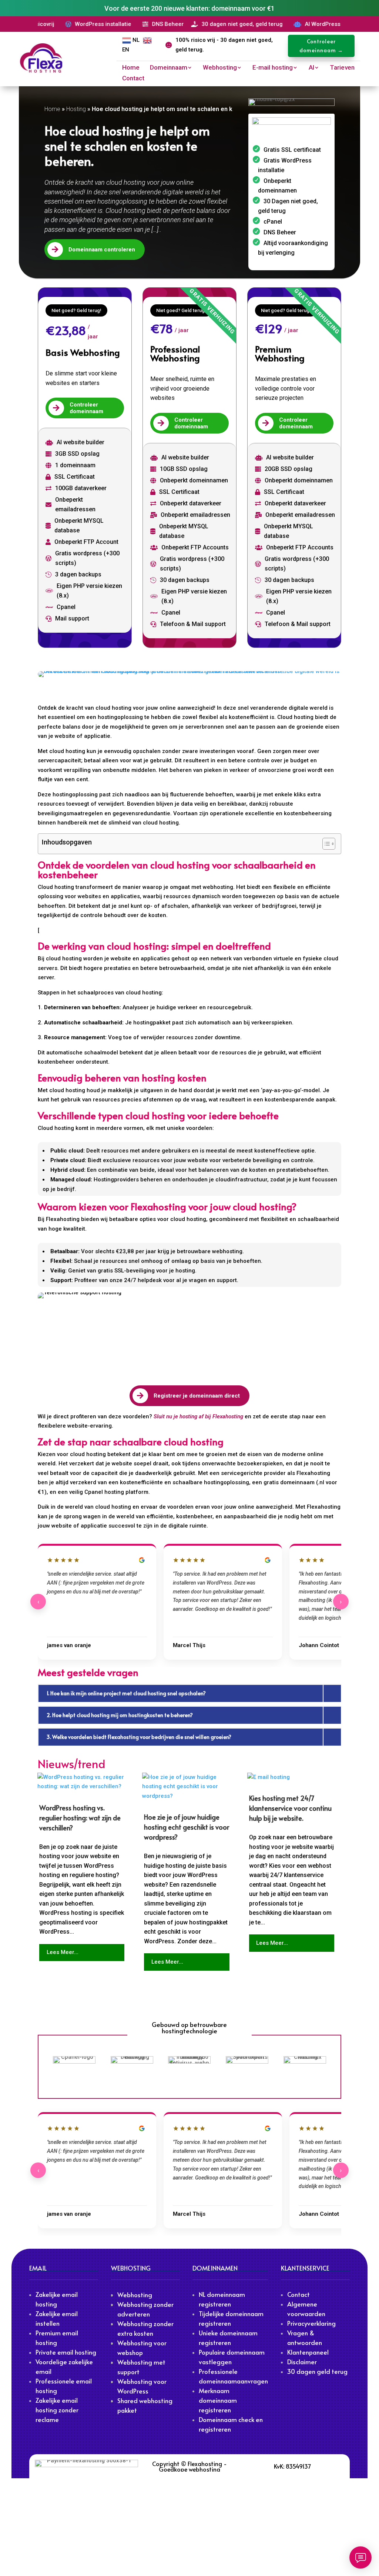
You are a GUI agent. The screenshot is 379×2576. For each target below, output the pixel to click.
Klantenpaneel (308, 2352)
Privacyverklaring (311, 2323)
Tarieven (342, 68)
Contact (133, 79)
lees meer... (63, 1952)
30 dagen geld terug (317, 2371)
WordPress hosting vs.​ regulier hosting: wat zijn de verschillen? (80, 1818)
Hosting (76, 109)
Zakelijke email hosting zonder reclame (57, 2410)
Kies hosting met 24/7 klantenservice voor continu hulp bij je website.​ (290, 1808)
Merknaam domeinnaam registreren (218, 2400)
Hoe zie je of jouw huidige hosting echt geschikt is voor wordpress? (187, 1827)
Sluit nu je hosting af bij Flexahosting (198, 1416)
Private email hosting (66, 2352)
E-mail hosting (273, 68)
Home (131, 68)
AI (311, 68)
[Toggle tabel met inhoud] (325, 844)
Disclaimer (302, 2362)
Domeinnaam (169, 68)
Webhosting (220, 68)
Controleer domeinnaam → (321, 46)
